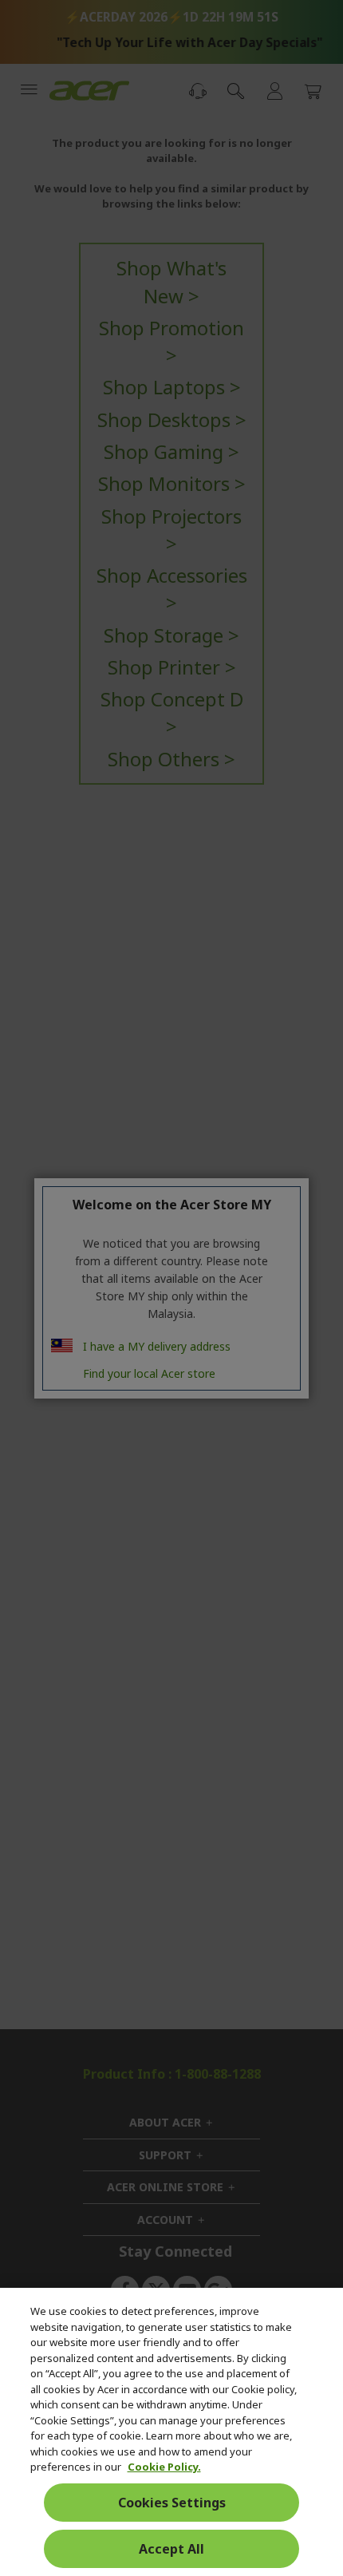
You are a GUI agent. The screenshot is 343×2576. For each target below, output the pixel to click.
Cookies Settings (172, 2503)
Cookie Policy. (164, 2467)
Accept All (171, 2549)
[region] (171, 2432)
